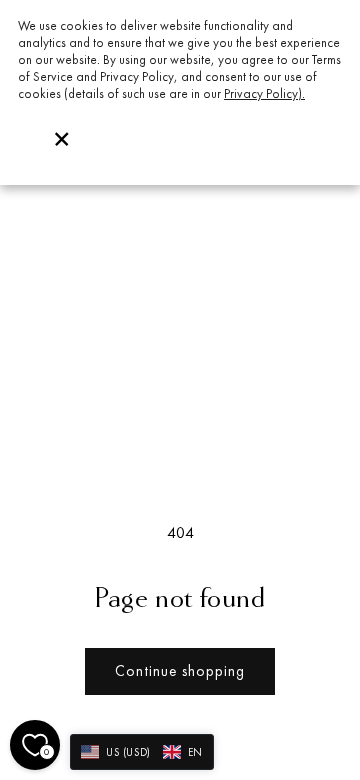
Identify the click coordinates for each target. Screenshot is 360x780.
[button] (142, 752)
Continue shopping (180, 670)
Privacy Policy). (264, 93)
